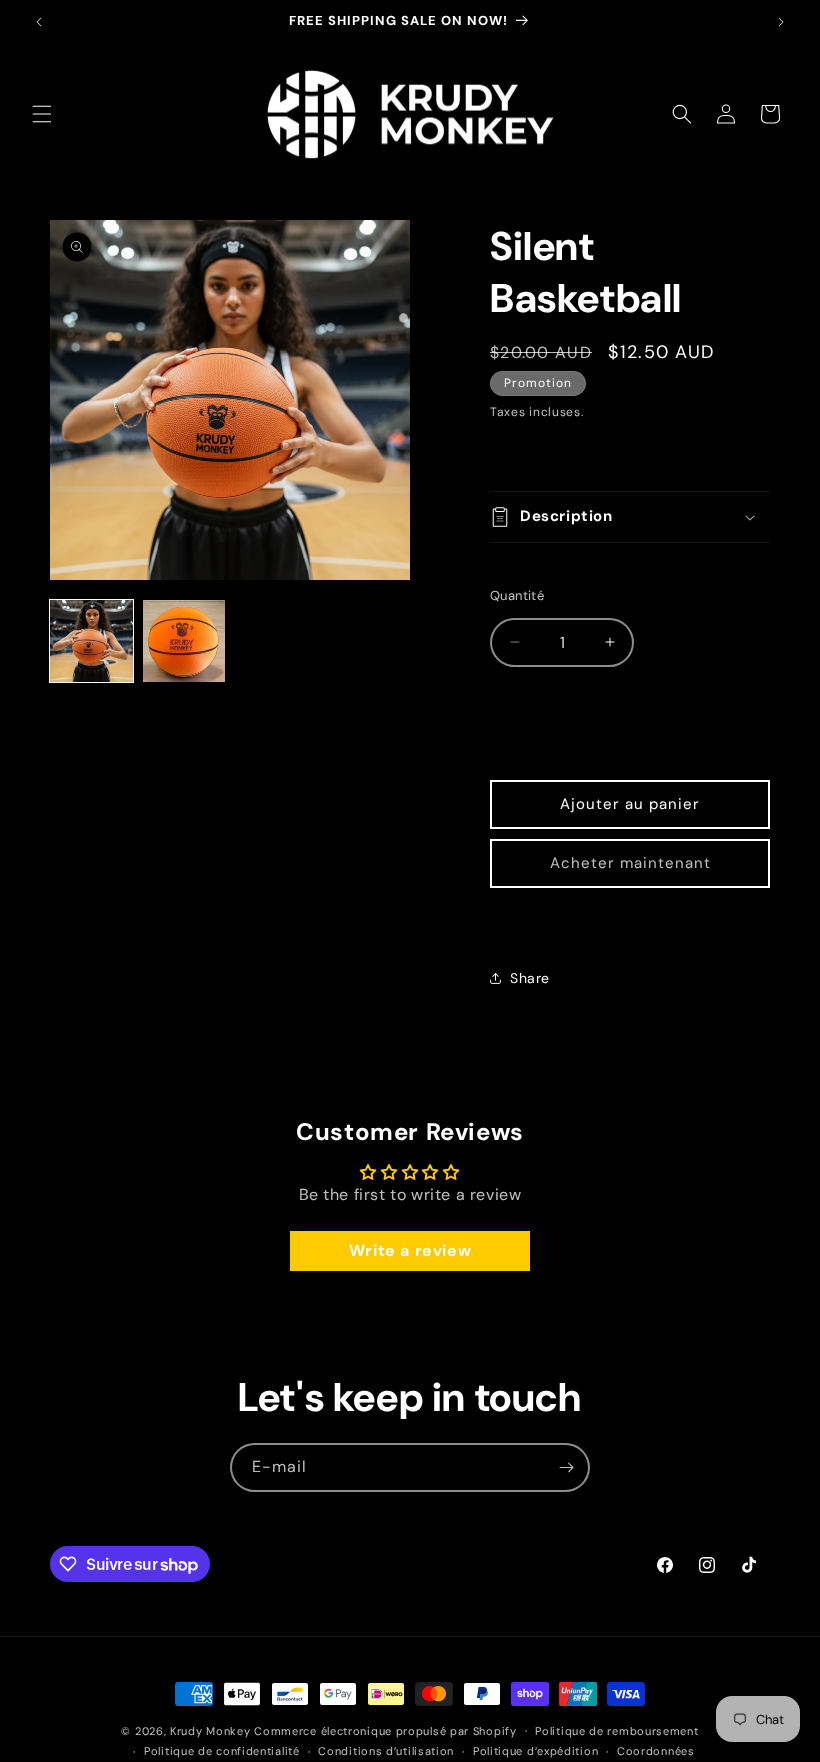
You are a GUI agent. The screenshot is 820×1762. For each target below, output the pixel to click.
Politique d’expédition (535, 1751)
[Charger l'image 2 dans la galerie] (184, 641)
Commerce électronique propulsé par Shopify (385, 1731)
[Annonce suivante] (781, 22)
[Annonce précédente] (39, 22)
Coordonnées (656, 1751)
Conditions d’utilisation (386, 1751)
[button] (42, 114)
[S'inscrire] (566, 1467)
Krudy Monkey (210, 1731)
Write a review (410, 1250)
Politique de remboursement (616, 1731)
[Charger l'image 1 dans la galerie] (91, 641)
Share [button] (530, 978)
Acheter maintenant (630, 863)
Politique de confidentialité (222, 1751)
